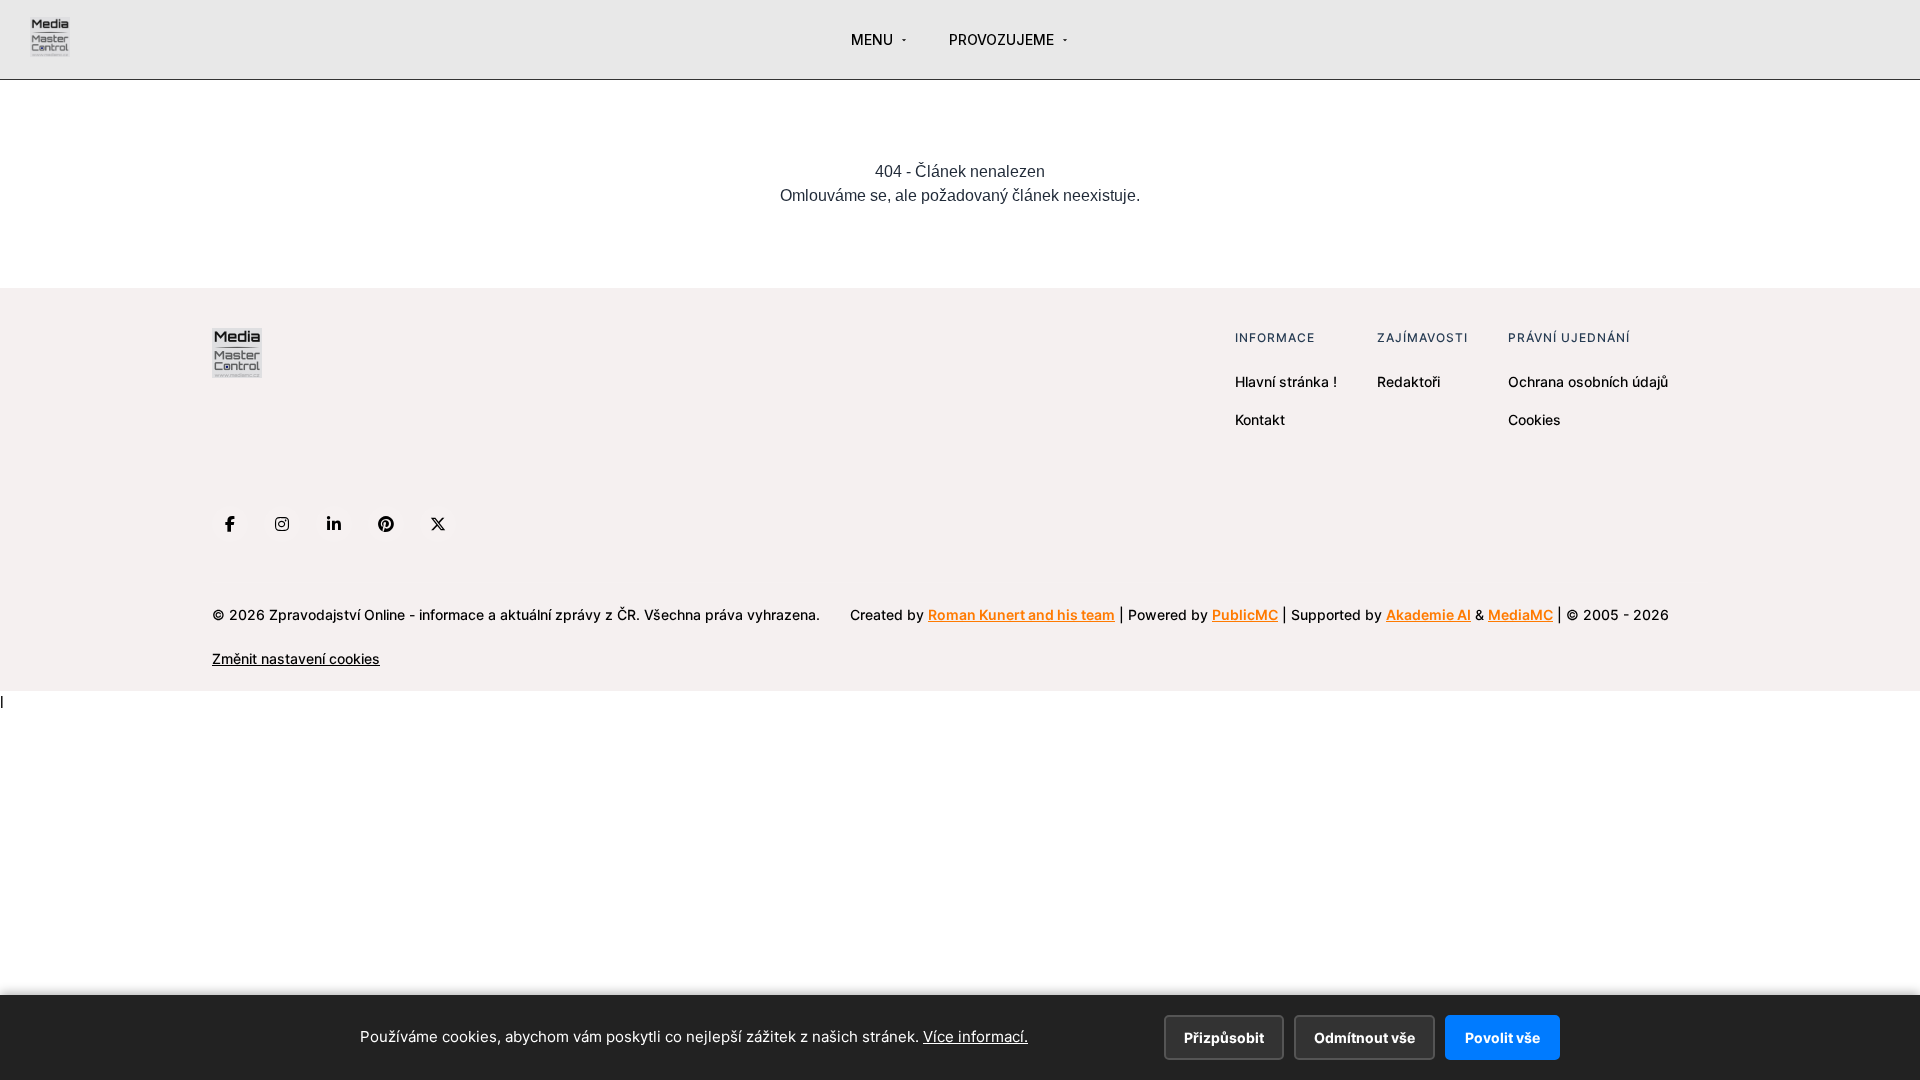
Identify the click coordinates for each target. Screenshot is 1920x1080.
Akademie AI (1428, 614)
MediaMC (1520, 614)
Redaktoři (1408, 381)
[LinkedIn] (334, 524)
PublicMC (1245, 614)
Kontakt (1260, 419)
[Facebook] (230, 524)
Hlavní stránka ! (1286, 381)
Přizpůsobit (1224, 1037)
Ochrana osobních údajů (1588, 381)
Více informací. (975, 1036)
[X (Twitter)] (438, 524)
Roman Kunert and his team (1021, 614)
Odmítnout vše (1364, 1037)
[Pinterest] (386, 524)
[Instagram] (282, 524)
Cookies (1534, 419)
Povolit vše (1502, 1037)
